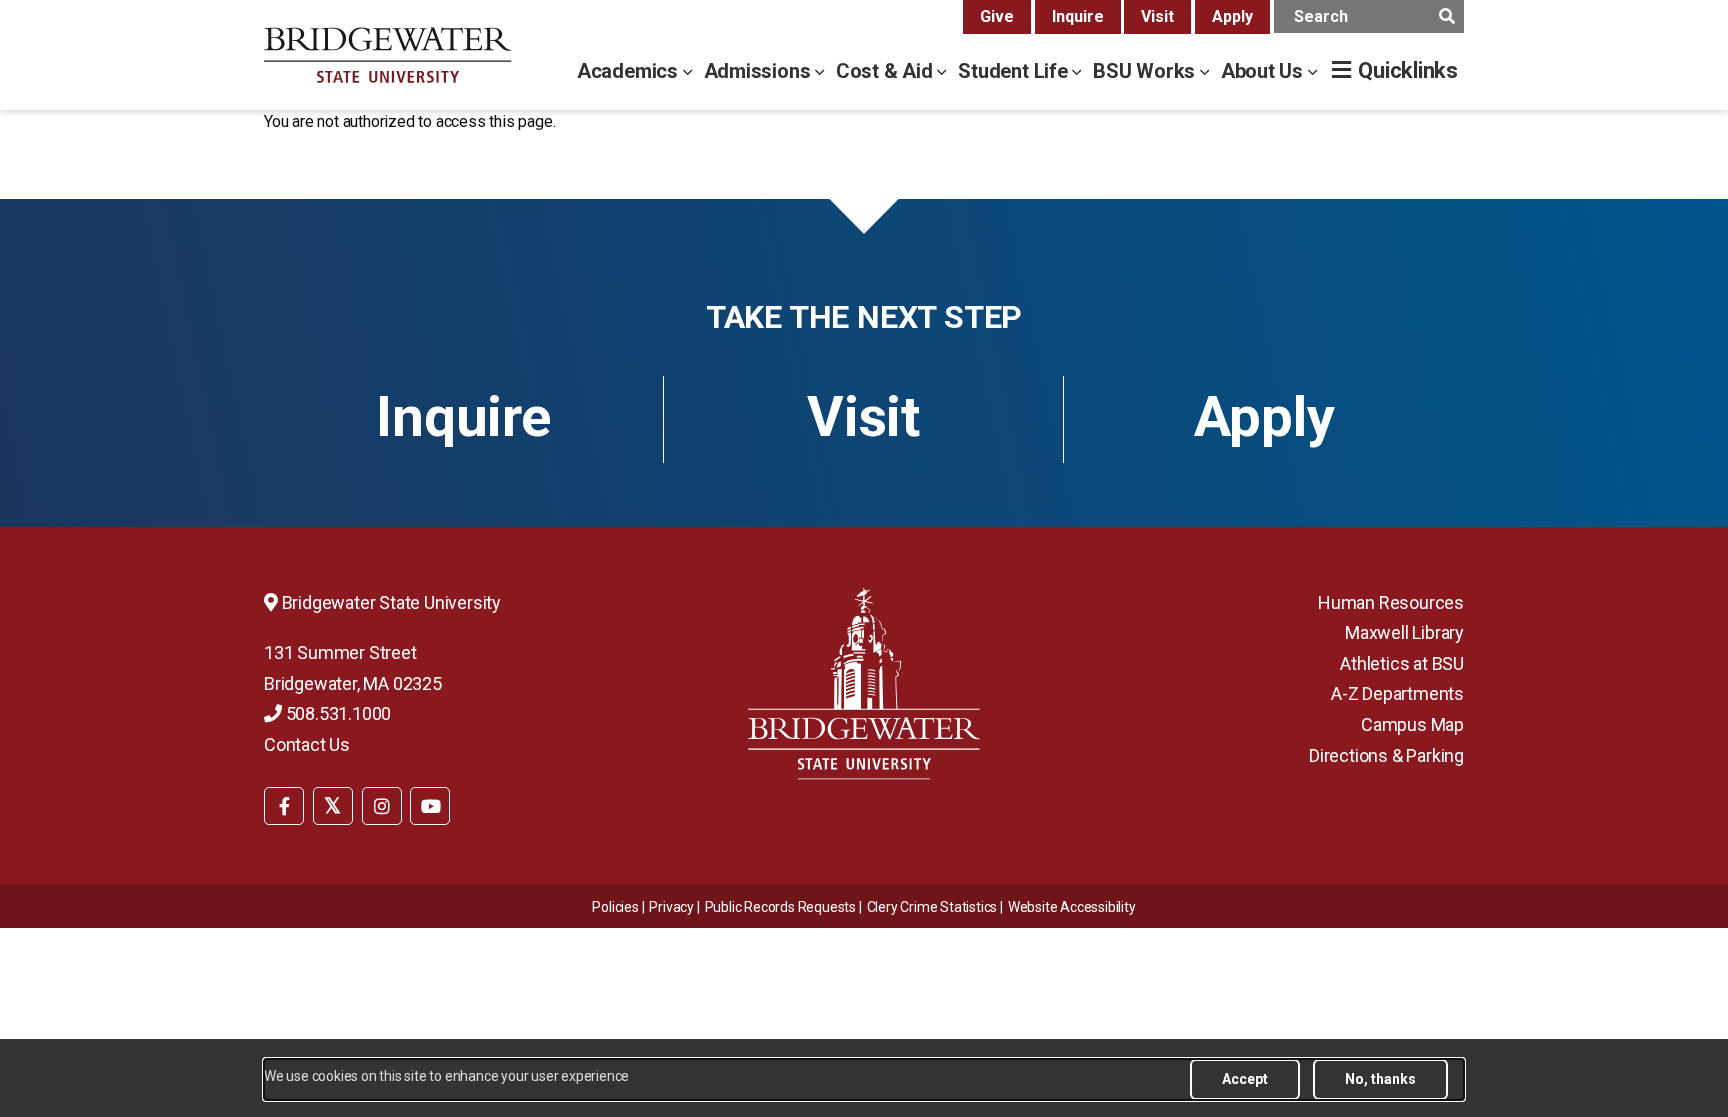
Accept (1245, 1079)
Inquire (1078, 16)
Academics (630, 71)
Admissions (760, 71)
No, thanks (1380, 1079)
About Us (1264, 71)
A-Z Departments (1397, 693)
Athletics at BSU (1402, 663)
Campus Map (1412, 724)
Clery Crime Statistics (932, 907)
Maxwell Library (1404, 632)
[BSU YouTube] (430, 806)
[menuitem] (284, 804)
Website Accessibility (1072, 907)
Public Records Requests (780, 907)
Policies (615, 907)
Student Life (1015, 71)
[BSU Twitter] (333, 806)
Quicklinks (1408, 70)
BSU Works (1146, 71)
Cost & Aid (887, 71)
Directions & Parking (1386, 755)
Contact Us (307, 744)
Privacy (671, 907)
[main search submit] (1446, 16)
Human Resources (1391, 602)
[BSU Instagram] (382, 806)
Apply (1232, 16)
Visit (1157, 16)
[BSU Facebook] (284, 806)
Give (997, 16)
